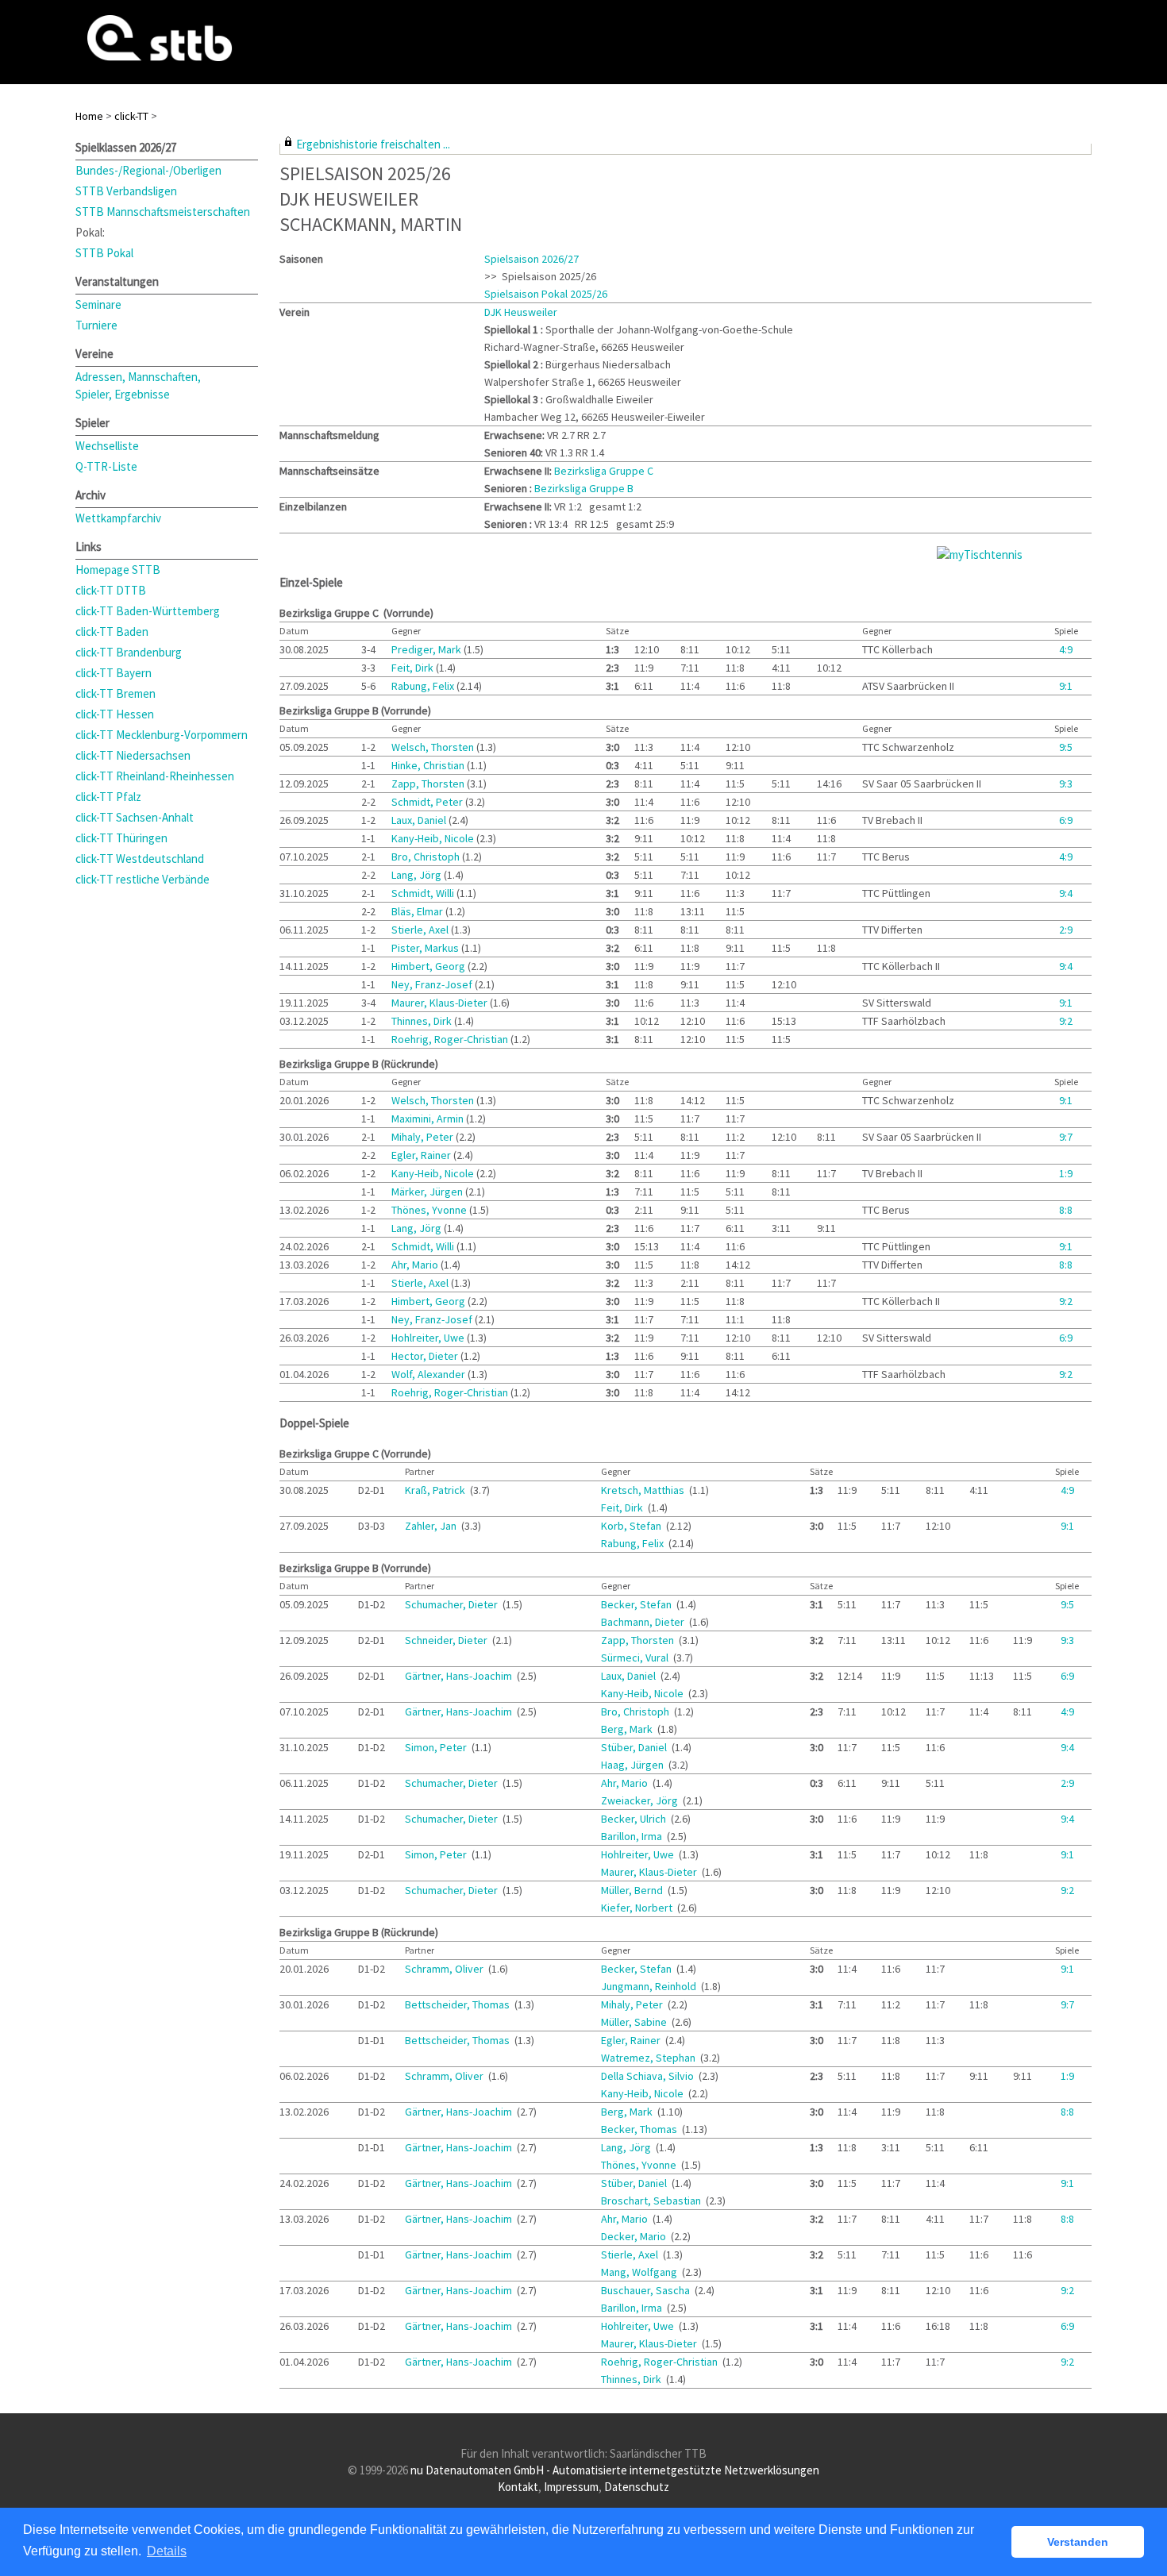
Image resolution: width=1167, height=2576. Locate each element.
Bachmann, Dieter (644, 1622)
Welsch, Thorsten (434, 747)
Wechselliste (107, 446)
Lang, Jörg (418, 875)
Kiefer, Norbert (638, 1908)
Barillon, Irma (633, 1836)
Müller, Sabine (635, 2022)
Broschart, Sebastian (652, 2201)
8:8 (1066, 1210)
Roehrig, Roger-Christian (451, 1039)
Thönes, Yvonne (430, 1210)
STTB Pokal (104, 253)
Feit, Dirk (414, 668)
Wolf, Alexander (429, 1374)
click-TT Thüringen (121, 838)
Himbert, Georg (429, 966)
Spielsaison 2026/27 (532, 259)
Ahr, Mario (416, 1265)
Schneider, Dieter (447, 1640)
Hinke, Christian (429, 765)
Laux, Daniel (420, 820)
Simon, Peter (437, 1747)
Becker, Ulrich (635, 1819)
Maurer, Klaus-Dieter (441, 1003)
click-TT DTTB (111, 590)
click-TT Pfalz (108, 797)
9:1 (1066, 686)
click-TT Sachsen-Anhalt (135, 817)
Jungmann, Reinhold (650, 1986)
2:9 (1066, 930)
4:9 (1066, 649)
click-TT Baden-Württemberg (148, 611)
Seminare (98, 304)
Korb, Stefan (632, 1526)
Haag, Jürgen (634, 1765)
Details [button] (167, 2551)
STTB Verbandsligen (126, 191)
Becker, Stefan (637, 1604)
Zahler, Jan (432, 1526)
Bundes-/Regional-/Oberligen (148, 170)
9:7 (1066, 1137)
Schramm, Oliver (445, 1969)
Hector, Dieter (426, 1356)
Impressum (571, 2487)
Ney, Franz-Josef (433, 984)
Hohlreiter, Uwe (429, 1338)
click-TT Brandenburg (129, 652)
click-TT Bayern (114, 673)
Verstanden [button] (1078, 2542)
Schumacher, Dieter (453, 1604)
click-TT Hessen (115, 714)
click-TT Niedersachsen (133, 755)
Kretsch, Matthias (644, 1490)
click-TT (131, 116)
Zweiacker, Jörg (641, 1800)
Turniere (96, 325)
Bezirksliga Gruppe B (584, 488)
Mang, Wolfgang (640, 2272)
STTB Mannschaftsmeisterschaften (163, 212)
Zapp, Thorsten (429, 784)
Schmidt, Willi (424, 893)
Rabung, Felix (424, 686)
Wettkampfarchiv (118, 518)
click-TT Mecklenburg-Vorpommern (162, 735)
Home (89, 116)
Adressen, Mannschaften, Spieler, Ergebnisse (138, 385)
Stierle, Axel (421, 930)
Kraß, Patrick (436, 1490)
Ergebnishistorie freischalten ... (373, 144)
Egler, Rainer (422, 1155)
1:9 (1066, 1173)
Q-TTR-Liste (106, 466)
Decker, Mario (635, 2236)
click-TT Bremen (116, 693)
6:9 (1066, 820)
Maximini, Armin (429, 1119)
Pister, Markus (426, 948)
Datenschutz (637, 2487)
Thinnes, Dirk (423, 1021)
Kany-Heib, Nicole (434, 838)
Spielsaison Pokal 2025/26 (546, 294)
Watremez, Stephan (649, 2058)
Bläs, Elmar (418, 911)
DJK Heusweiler (521, 312)
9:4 (1066, 893)
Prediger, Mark (428, 649)
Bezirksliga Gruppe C (604, 471)
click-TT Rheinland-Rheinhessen (155, 776)
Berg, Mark (628, 1729)
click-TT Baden (112, 631)
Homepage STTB (118, 570)
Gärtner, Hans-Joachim (460, 1676)
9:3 (1066, 784)
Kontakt (518, 2487)
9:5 (1066, 747)
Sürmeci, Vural (636, 1658)
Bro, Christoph (427, 857)
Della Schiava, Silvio (649, 2076)
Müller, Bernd (633, 1890)
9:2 (1066, 1021)
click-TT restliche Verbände (143, 879)
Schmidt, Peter (428, 802)
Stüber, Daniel (635, 1747)
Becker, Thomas (640, 2129)
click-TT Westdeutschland (140, 859)
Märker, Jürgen (428, 1192)
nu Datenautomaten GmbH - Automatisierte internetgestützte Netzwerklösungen (615, 2470)
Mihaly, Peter (424, 1137)
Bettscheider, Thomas (458, 2004)
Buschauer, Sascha (647, 2290)
